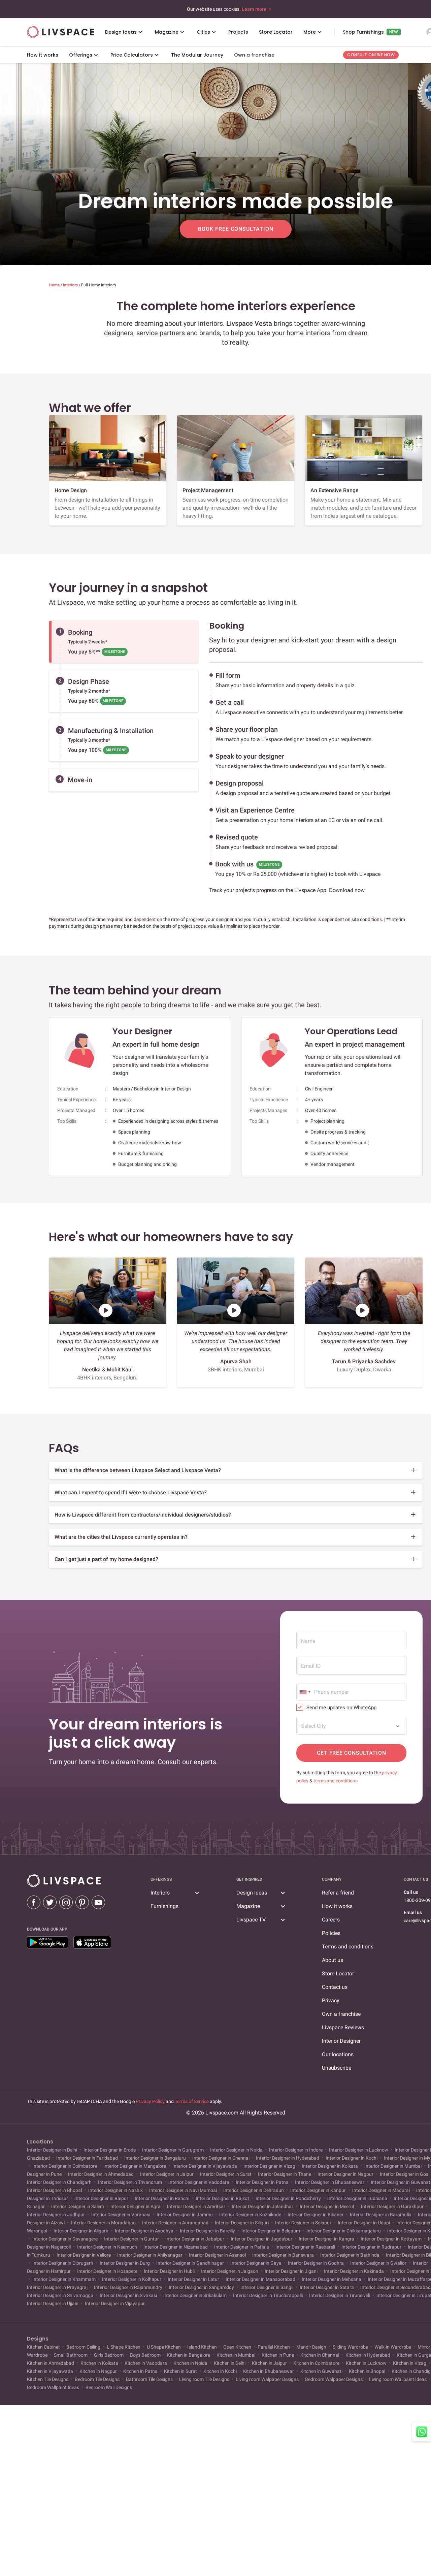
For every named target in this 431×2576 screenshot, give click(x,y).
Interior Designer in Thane (285, 2174)
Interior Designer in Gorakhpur (392, 2206)
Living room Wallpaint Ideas (398, 2379)
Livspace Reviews (343, 2027)
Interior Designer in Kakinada (354, 2271)
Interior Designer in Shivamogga (61, 2295)
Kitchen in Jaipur (269, 2363)
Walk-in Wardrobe (393, 2347)
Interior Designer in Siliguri (242, 2223)
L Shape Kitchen (124, 2347)
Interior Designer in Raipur (101, 2198)
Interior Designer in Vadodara (199, 2182)
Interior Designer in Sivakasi (128, 2295)
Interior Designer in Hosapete (107, 2271)
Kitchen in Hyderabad (368, 2355)
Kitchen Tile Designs (48, 2379)
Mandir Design (311, 2347)
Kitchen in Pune (278, 2355)
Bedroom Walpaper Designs (334, 2379)
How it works (337, 1906)
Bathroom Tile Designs (149, 2379)
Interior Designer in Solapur (303, 2223)
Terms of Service (192, 2101)
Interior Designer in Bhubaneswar (330, 2182)
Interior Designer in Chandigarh (60, 2182)
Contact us (335, 1987)
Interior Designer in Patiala (242, 2247)
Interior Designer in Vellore (84, 2255)
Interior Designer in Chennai (221, 2158)
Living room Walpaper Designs (267, 2379)
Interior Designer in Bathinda (350, 2255)
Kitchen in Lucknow (366, 2363)
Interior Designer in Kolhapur (132, 2279)
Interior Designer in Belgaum (271, 2231)
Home (55, 285)
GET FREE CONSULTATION (352, 1753)
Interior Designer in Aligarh (81, 2231)
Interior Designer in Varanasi (121, 2215)
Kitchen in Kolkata (99, 2363)
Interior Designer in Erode (110, 2150)
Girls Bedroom (109, 2355)
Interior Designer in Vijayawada (205, 2166)
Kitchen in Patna (140, 2371)
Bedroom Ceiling (83, 2347)
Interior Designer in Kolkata (330, 2166)
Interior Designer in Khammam (64, 2279)
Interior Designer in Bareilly (207, 2231)
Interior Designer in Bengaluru (155, 2158)
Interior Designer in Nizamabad (176, 2247)
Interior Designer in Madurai (381, 2190)
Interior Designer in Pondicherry (288, 2198)
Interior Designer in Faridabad (87, 2158)
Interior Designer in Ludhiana (357, 2198)
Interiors (71, 285)
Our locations (338, 2054)
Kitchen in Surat (180, 2371)
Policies (331, 1933)
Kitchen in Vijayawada (51, 2371)
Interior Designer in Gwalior (378, 2263)
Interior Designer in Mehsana (331, 2279)
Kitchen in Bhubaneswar (269, 2371)
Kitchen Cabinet (44, 2347)
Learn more (255, 9)
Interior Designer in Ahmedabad (101, 2174)
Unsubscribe (337, 2068)
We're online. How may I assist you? (364, 2534)
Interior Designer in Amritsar (196, 2206)
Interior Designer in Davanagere (65, 2239)
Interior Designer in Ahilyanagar (150, 2255)
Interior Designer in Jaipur (167, 2174)
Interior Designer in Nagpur (345, 2174)
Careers (331, 1920)
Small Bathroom (71, 2355)
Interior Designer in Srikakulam (195, 2295)
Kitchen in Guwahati (321, 2371)
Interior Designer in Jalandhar (262, 2206)
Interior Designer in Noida (236, 2150)
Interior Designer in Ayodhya (144, 2231)
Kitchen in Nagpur (98, 2371)
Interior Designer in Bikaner (316, 2215)
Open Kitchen (237, 2347)
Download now (347, 890)
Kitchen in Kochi (220, 2371)
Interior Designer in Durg (125, 2263)
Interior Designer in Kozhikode (250, 2215)
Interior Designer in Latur (193, 2279)
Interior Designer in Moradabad (103, 2223)
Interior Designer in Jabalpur (195, 2239)
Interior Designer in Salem (78, 2206)
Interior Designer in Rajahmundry (128, 2287)
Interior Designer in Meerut (327, 2206)
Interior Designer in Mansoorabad (260, 2279)
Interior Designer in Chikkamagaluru (344, 2231)
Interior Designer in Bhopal (55, 2190)
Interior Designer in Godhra (316, 2263)
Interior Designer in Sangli (267, 2287)
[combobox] (305, 1692)
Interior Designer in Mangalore (135, 2166)
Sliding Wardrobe (350, 2347)
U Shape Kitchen (164, 2347)
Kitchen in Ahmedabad (51, 2363)
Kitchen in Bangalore (189, 2355)
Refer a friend (338, 1893)
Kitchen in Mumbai (236, 2355)
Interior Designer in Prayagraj (58, 2287)
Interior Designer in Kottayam (391, 2239)
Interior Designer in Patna (262, 2182)
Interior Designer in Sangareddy (201, 2287)
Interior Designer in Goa (404, 2174)
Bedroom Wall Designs (108, 2387)
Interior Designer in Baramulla (381, 2215)
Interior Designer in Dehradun (254, 2190)
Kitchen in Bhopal (367, 2371)
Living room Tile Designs (204, 2379)
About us (333, 1960)
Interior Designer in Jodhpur (56, 2215)
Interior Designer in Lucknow (359, 2150)
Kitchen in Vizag (410, 2363)
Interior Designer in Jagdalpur (261, 2239)
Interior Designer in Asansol (217, 2255)
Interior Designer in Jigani (291, 2271)
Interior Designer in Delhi (53, 2150)
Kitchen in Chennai (320, 2355)
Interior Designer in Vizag (269, 2166)
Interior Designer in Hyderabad (288, 2158)
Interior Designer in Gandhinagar (190, 2263)
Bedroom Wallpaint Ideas (54, 2387)
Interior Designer (341, 2041)
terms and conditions (336, 1781)
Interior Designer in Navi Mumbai (183, 2190)
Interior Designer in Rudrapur (371, 2247)
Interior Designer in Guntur (131, 2239)
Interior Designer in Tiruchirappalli (268, 2295)
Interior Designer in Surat (226, 2174)
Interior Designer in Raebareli (305, 2247)
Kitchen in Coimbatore (316, 2363)
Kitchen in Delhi (230, 2363)
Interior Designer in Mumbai (393, 2166)
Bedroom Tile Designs (97, 2379)
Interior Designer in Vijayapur (114, 2303)
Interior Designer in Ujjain (53, 2303)
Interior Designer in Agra (136, 2206)
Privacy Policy (150, 2101)
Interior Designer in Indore (296, 2150)
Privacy (331, 2000)
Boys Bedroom (145, 2355)
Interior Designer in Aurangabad (175, 2223)
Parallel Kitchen (274, 2347)
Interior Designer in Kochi (352, 2158)
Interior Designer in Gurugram (173, 2150)
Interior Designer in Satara (327, 2287)
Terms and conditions (348, 1947)
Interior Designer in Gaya (256, 2263)
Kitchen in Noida (190, 2363)
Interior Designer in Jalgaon (230, 2271)
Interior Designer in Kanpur (318, 2190)
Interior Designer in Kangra (326, 2239)
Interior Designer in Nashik (115, 2190)
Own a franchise (341, 2014)
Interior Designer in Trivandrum (130, 2182)
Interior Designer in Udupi (364, 2223)
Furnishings (164, 1906)
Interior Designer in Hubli (169, 2271)
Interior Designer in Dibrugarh (63, 2263)
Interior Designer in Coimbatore (65, 2166)
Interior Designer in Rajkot (222, 2198)
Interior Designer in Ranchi (162, 2198)
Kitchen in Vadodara (146, 2363)
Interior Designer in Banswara (283, 2255)
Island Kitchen (202, 2347)
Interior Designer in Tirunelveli (340, 2295)
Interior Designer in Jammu (185, 2215)
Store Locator (338, 1974)
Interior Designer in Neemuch (107, 2247)
